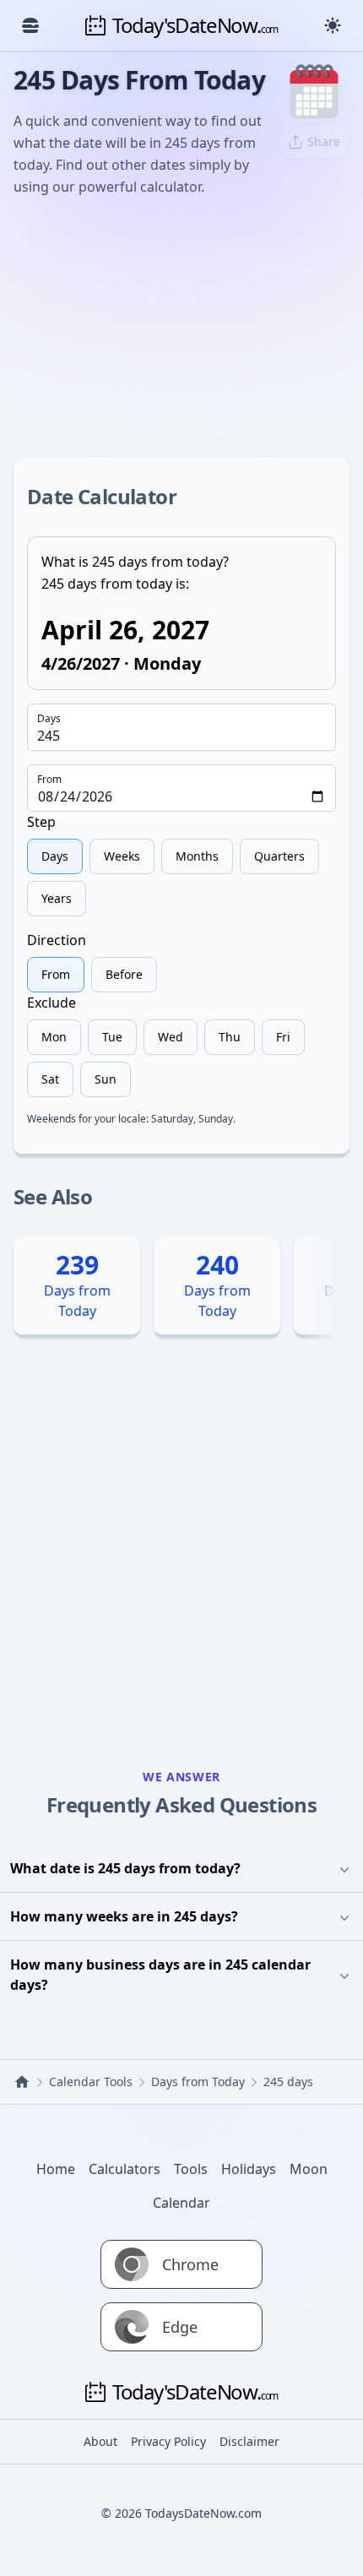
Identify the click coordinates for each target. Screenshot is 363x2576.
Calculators (125, 2169)
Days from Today (198, 2081)
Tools (191, 2169)
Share (324, 141)
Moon (309, 2169)
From (49, 780)
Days (49, 719)
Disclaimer (249, 2441)
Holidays (249, 2169)
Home (56, 2169)
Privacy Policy (168, 2441)
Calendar (181, 2203)
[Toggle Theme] (333, 25)
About (100, 2441)
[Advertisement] (181, 325)
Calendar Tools (91, 2081)
